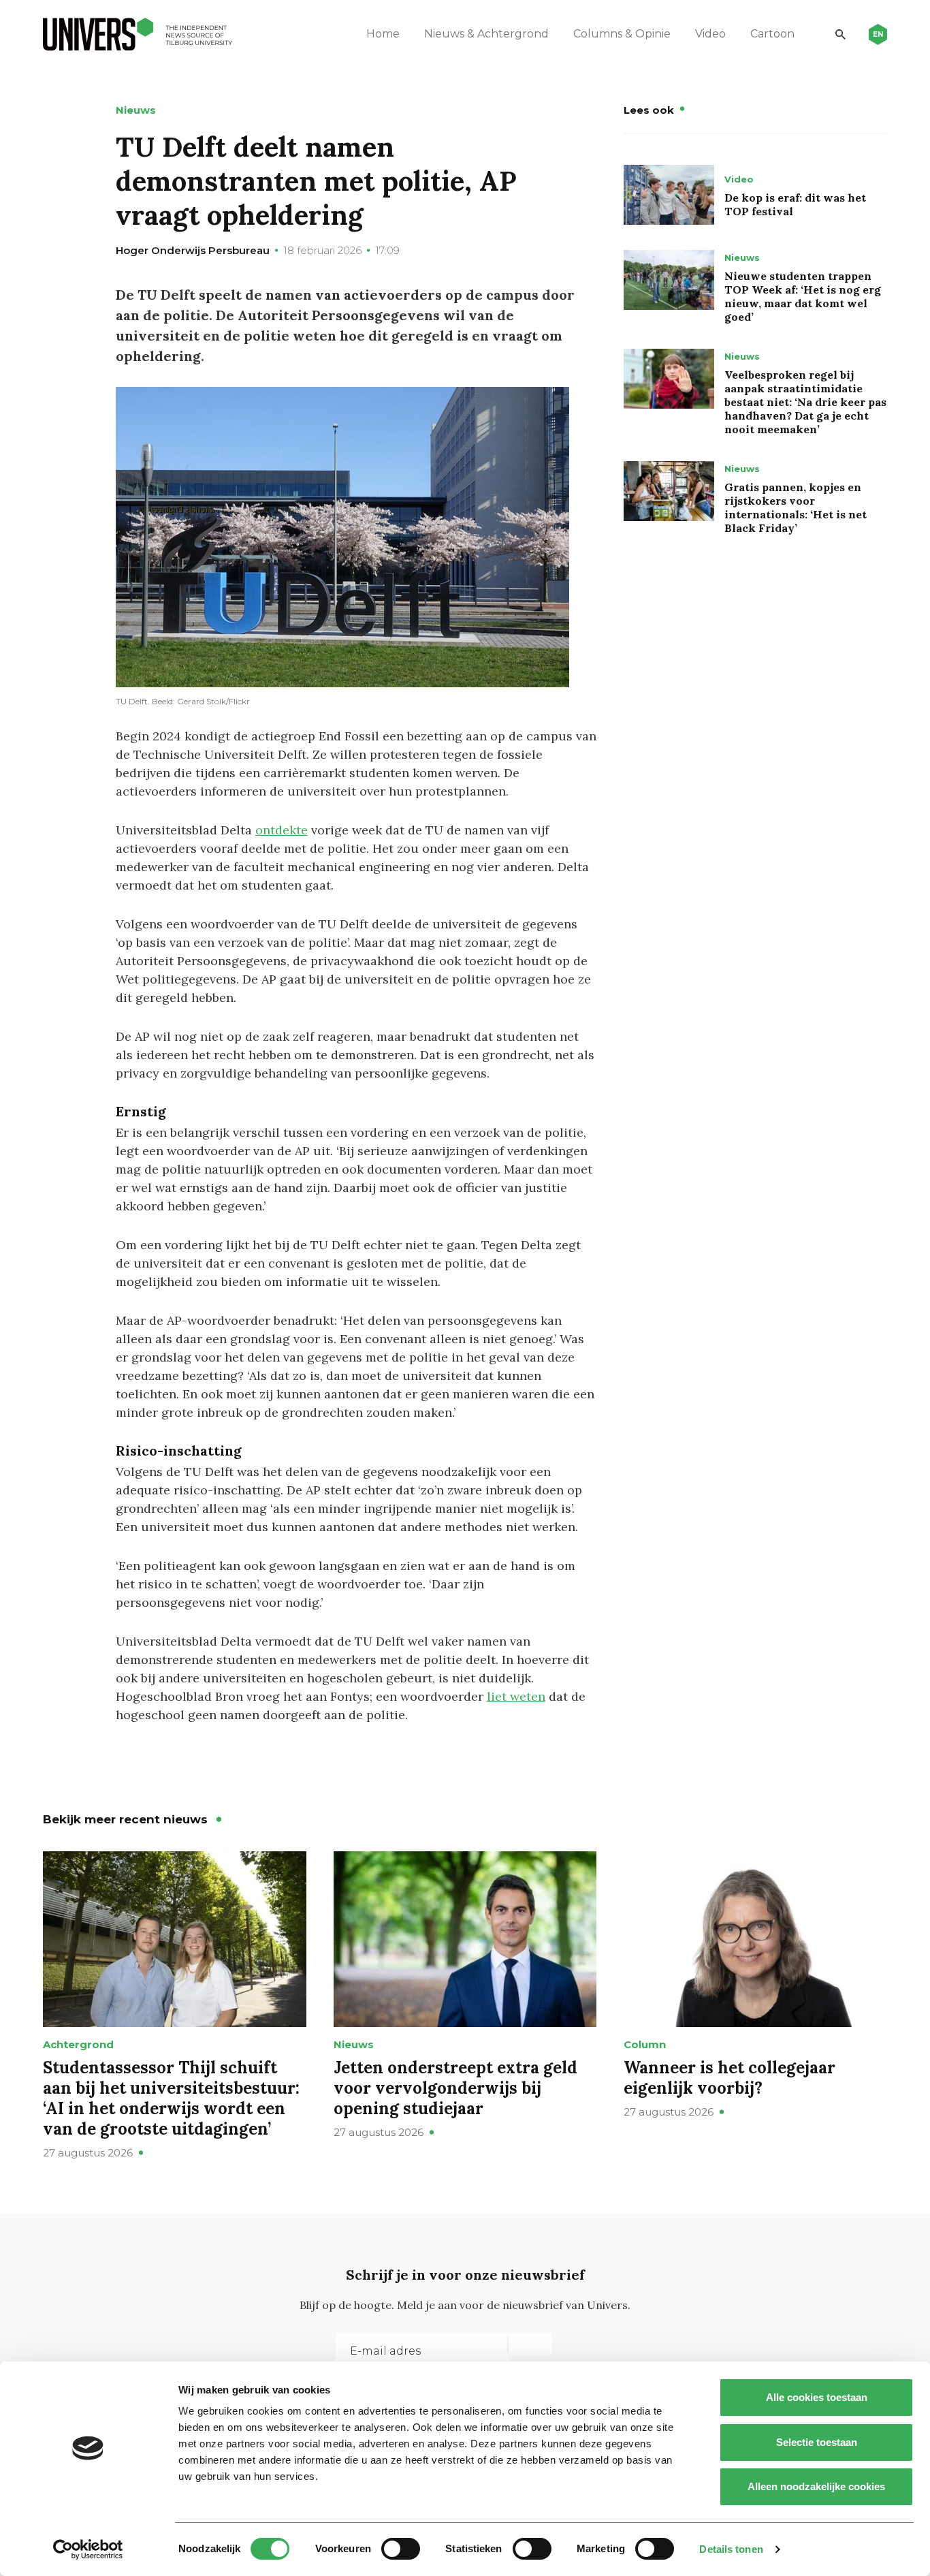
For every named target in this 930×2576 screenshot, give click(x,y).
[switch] (401, 2549)
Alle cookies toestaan (817, 2397)
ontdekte (282, 830)
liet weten (516, 1696)
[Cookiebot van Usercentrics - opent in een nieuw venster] (88, 2549)
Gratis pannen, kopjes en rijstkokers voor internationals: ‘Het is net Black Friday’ (796, 507)
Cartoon (772, 34)
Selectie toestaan (817, 2442)
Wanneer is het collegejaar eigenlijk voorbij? (729, 2078)
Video (710, 34)
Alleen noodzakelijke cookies (816, 2486)
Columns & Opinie (622, 34)
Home (383, 34)
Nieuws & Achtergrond (486, 34)
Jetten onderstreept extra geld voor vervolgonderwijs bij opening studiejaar (455, 2088)
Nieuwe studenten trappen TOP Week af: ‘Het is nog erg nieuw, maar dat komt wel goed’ (803, 296)
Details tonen (731, 2549)
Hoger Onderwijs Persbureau (193, 250)
